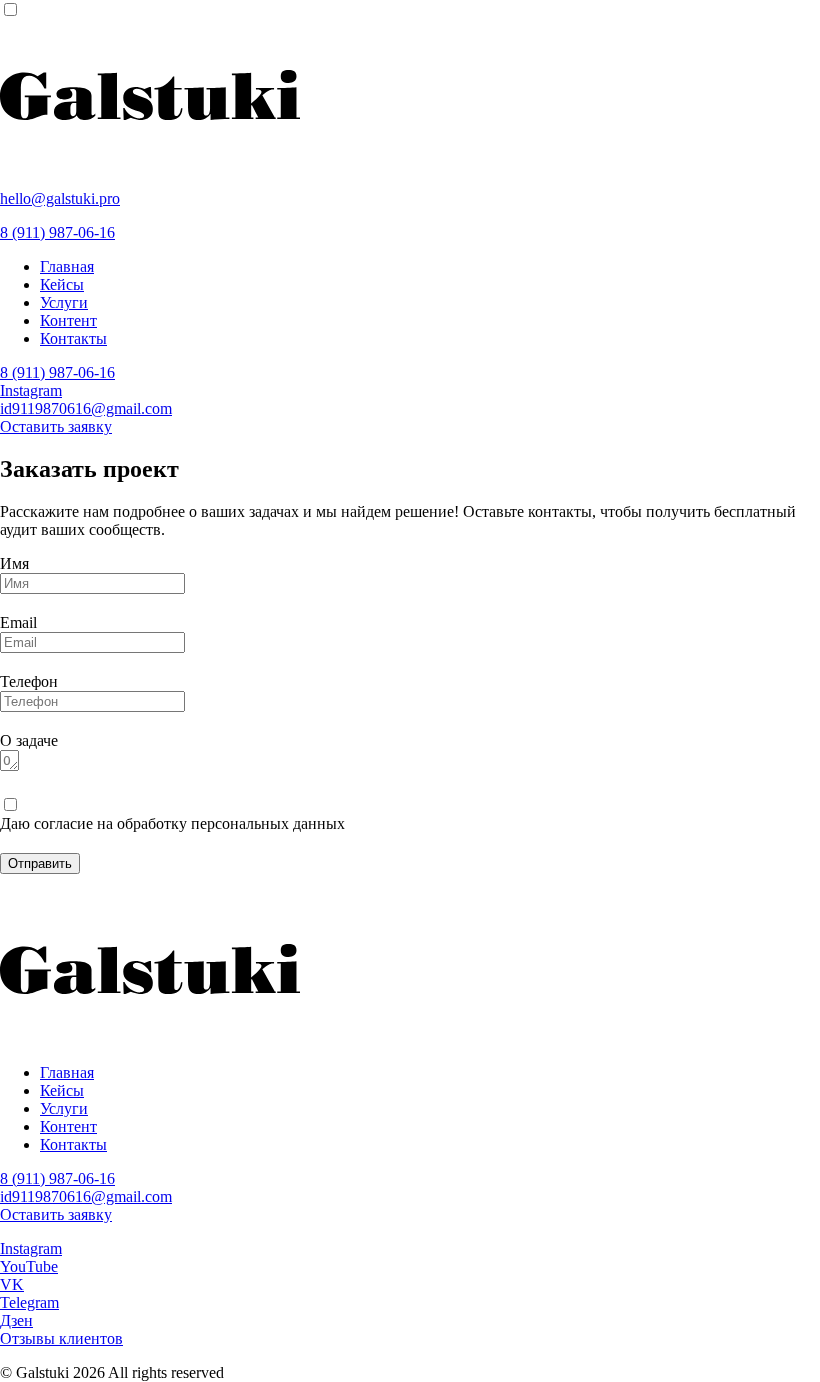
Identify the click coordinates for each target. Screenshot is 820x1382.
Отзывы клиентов (61, 1338)
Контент (68, 320)
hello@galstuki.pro (60, 198)
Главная (67, 266)
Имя (14, 563)
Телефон (29, 681)
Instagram (31, 390)
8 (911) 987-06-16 (57, 232)
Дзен (16, 1320)
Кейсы (62, 284)
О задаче (29, 740)
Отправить (40, 863)
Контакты (73, 338)
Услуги (64, 302)
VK (12, 1284)
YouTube (29, 1266)
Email (18, 622)
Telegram (29, 1302)
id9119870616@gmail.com (86, 408)
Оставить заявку (56, 426)
